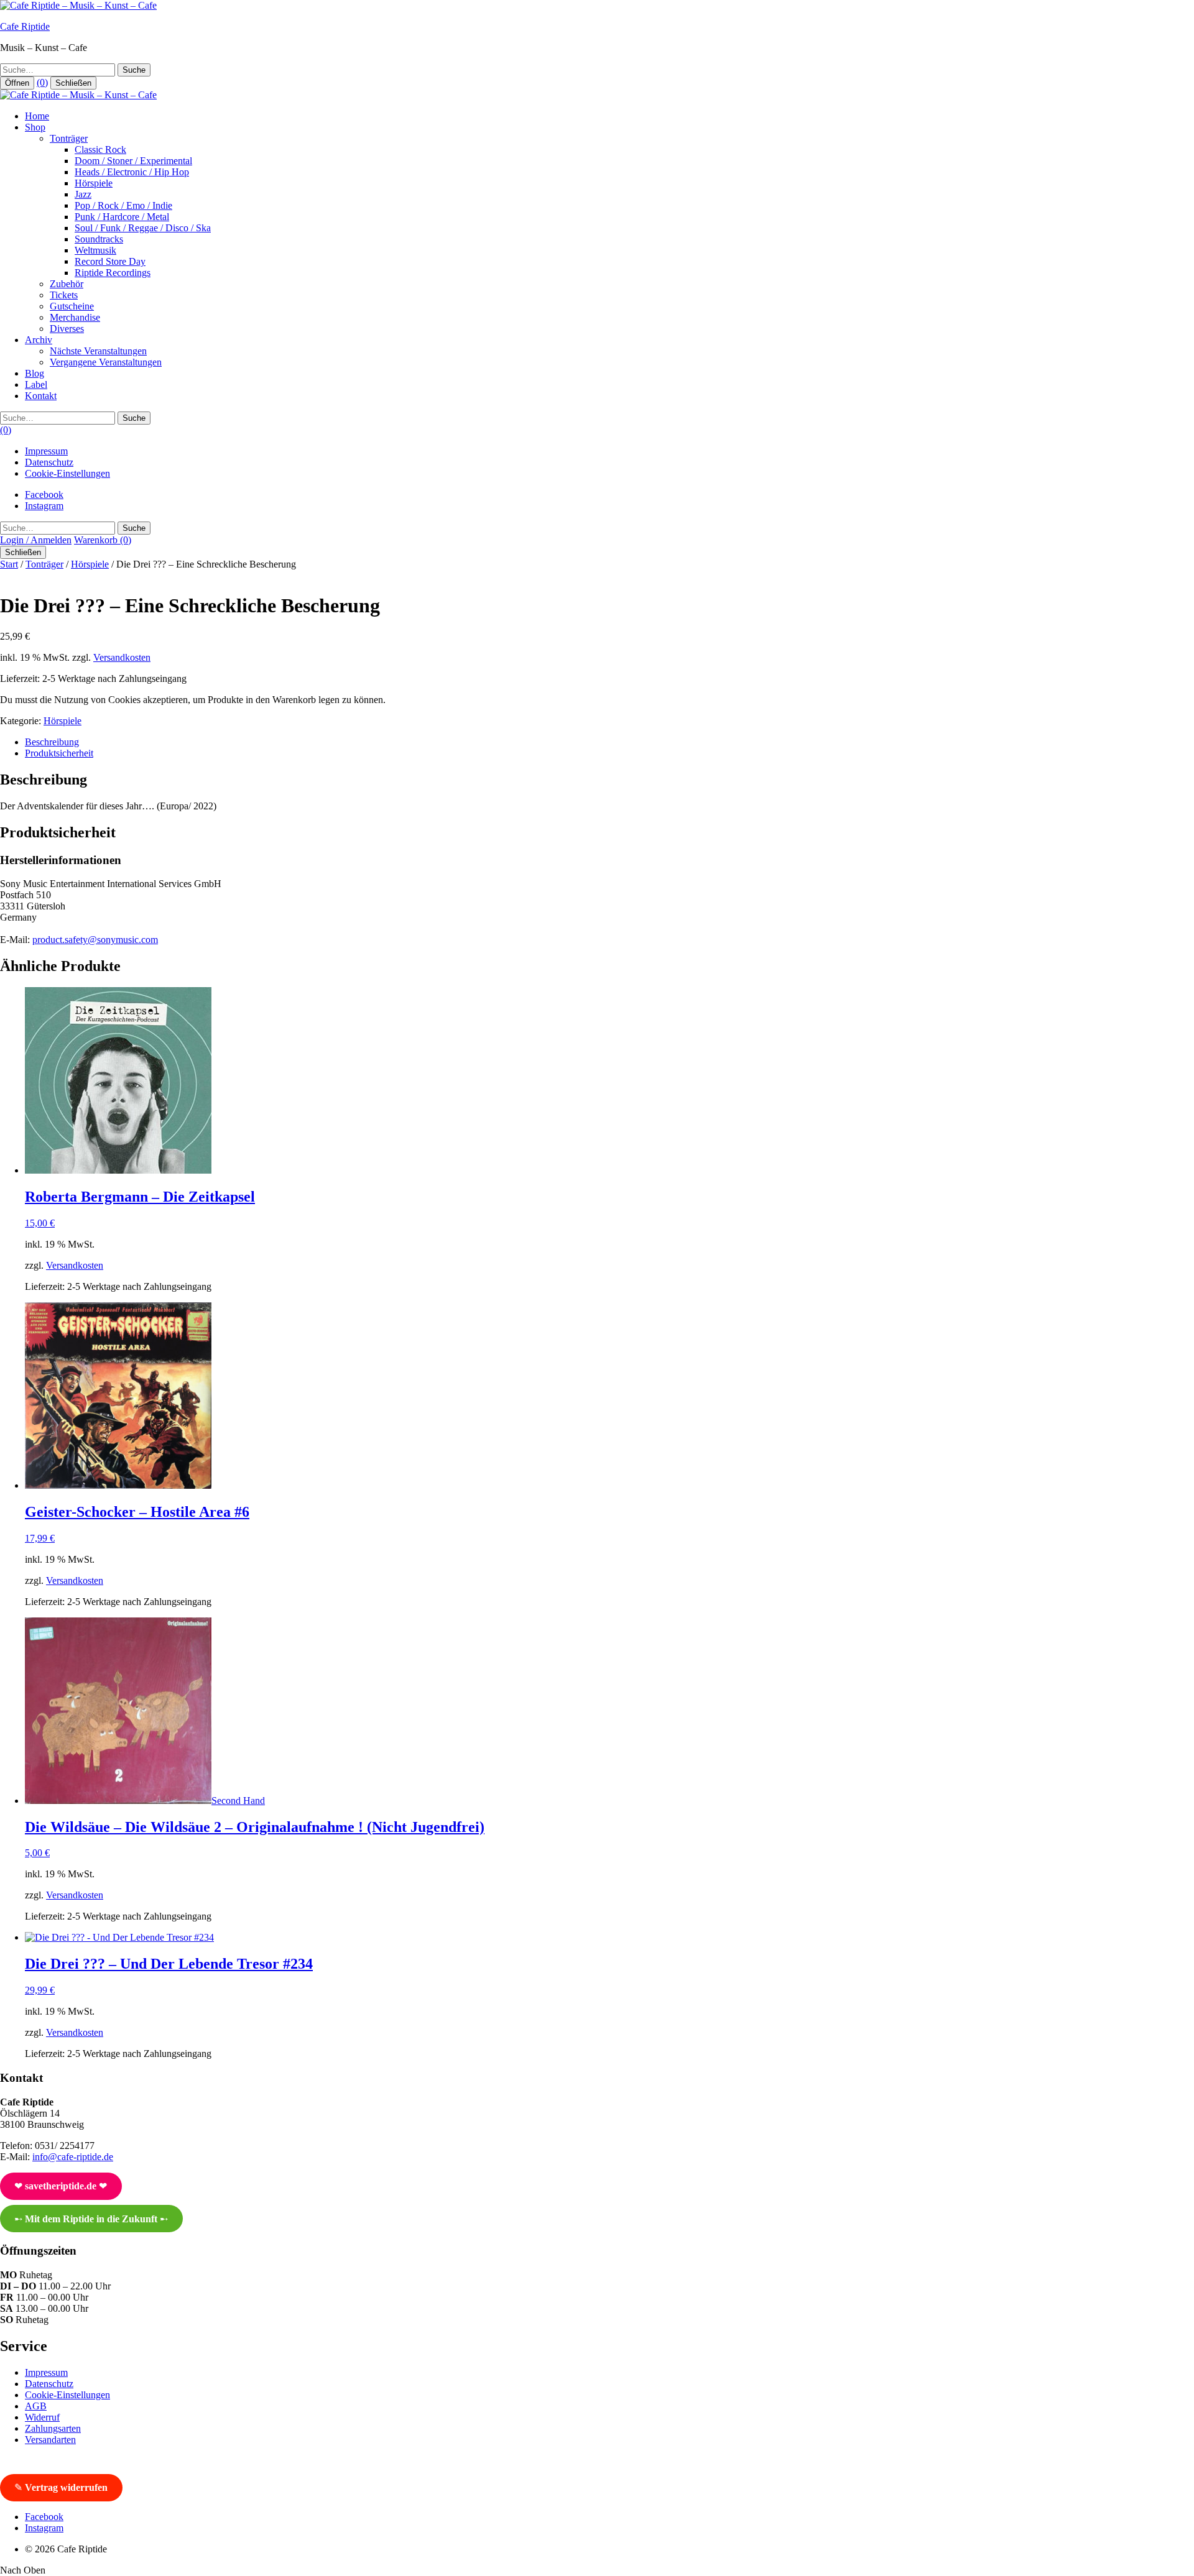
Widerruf (42, 2417)
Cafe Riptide (25, 26)
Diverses (67, 329)
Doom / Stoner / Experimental (133, 161)
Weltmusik (95, 250)
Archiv (39, 340)
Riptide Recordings (113, 273)
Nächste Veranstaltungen (98, 351)
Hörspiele (94, 183)
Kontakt (41, 396)
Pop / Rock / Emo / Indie (123, 205)
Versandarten (50, 2440)
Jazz (83, 194)
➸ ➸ (91, 2219)
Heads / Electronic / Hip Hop (132, 172)
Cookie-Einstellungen (67, 473)
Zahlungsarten (53, 2428)
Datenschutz (49, 462)
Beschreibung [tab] (52, 742)
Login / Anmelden (36, 540)
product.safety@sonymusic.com (95, 940)
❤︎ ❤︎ (61, 2186)
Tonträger (69, 138)
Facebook (44, 494)
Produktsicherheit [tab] (59, 753)
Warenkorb (103, 540)
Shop (35, 127)
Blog (35, 373)
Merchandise (75, 317)
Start (9, 564)
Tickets (64, 295)
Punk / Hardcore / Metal (122, 217)
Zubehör (67, 284)
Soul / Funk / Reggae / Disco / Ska (143, 228)
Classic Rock (100, 149)
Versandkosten (122, 657)
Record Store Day (110, 261)
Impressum (46, 451)
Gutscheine (72, 306)
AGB (36, 2406)
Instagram (44, 506)
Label (36, 384)
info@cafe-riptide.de (73, 2157)
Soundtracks (99, 239)
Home (37, 116)
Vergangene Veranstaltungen (106, 362)
